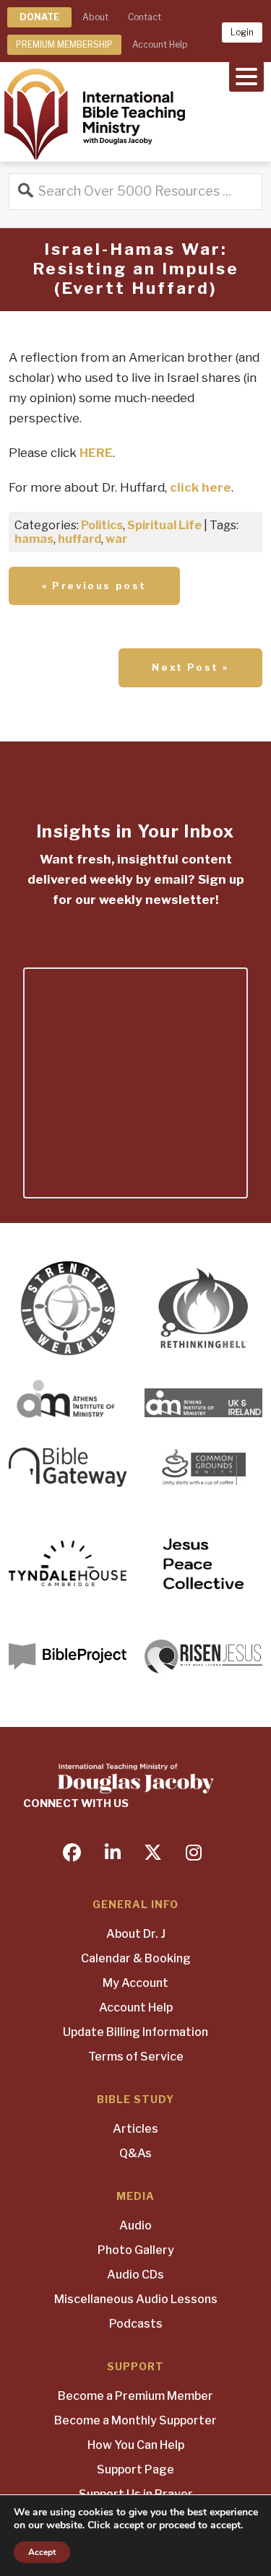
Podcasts (136, 2324)
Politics (102, 525)
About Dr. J (136, 1934)
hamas (34, 539)
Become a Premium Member (135, 2396)
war (116, 539)
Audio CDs (135, 2275)
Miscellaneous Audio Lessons (136, 2299)
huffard (79, 539)
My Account (135, 1983)
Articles (135, 2129)
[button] (246, 75)
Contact (145, 17)
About (95, 17)
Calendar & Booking (136, 1958)
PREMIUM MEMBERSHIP (64, 44)
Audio (135, 2225)
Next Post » (190, 667)
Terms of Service (136, 2057)
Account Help (160, 44)
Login (242, 32)
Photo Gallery (136, 2250)
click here (201, 487)
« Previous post (94, 586)
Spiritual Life (164, 525)
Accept (42, 2552)
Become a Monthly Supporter (135, 2420)
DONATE (39, 17)
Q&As (135, 2153)
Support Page (135, 2470)
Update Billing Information (135, 2032)
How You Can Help (136, 2445)
